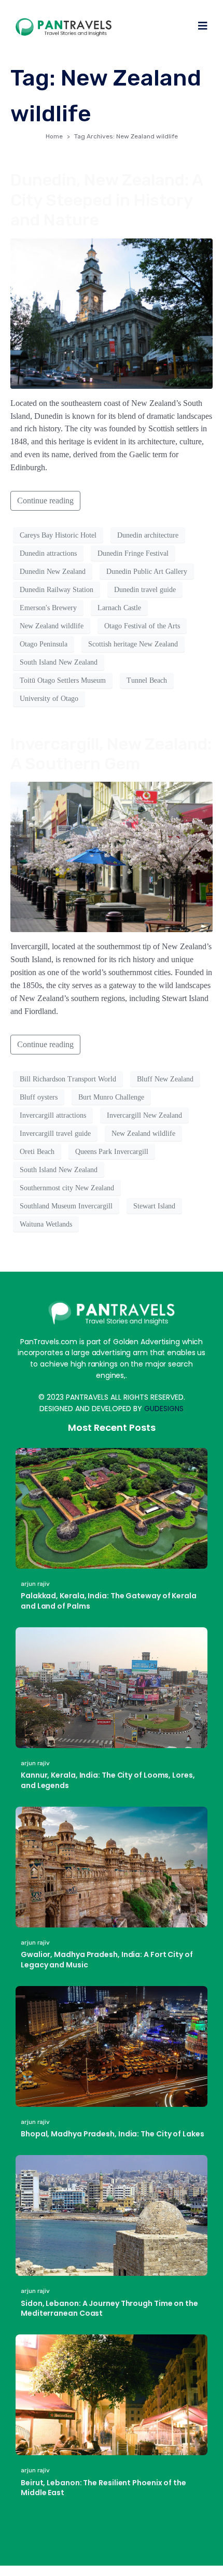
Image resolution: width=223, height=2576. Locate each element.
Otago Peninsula (44, 644)
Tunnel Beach (147, 680)
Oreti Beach (37, 1152)
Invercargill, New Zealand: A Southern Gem (111, 754)
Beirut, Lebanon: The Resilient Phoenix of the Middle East (103, 2488)
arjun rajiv (35, 1584)
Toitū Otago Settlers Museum (63, 680)
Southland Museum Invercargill (66, 1206)
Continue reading (45, 501)
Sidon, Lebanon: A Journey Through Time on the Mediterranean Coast (109, 2308)
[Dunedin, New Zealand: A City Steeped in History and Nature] (112, 312)
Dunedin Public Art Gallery (147, 572)
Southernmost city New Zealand (67, 1188)
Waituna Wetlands (46, 1224)
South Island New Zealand (59, 662)
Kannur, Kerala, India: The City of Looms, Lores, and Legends (108, 1780)
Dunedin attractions (48, 553)
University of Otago (49, 699)
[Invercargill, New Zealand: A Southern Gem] (112, 856)
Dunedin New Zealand (53, 572)
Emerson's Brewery (48, 608)
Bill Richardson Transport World (68, 1079)
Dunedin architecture (148, 535)
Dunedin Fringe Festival (133, 553)
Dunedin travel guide (145, 590)
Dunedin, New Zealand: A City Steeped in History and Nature (107, 200)
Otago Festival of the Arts (142, 626)
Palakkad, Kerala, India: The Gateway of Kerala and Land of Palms (109, 1601)
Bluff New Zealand (165, 1079)
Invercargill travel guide (55, 1134)
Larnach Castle (119, 608)
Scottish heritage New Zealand (133, 644)
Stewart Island (154, 1206)
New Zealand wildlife (52, 626)
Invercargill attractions (53, 1115)
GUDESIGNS (164, 1409)
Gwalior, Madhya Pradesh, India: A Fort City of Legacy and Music (107, 1960)
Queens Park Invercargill (112, 1152)
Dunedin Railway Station (57, 590)
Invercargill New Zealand (144, 1115)
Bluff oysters (39, 1097)
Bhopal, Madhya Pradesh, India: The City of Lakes (113, 2134)
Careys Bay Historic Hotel (58, 535)
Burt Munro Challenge (111, 1097)
